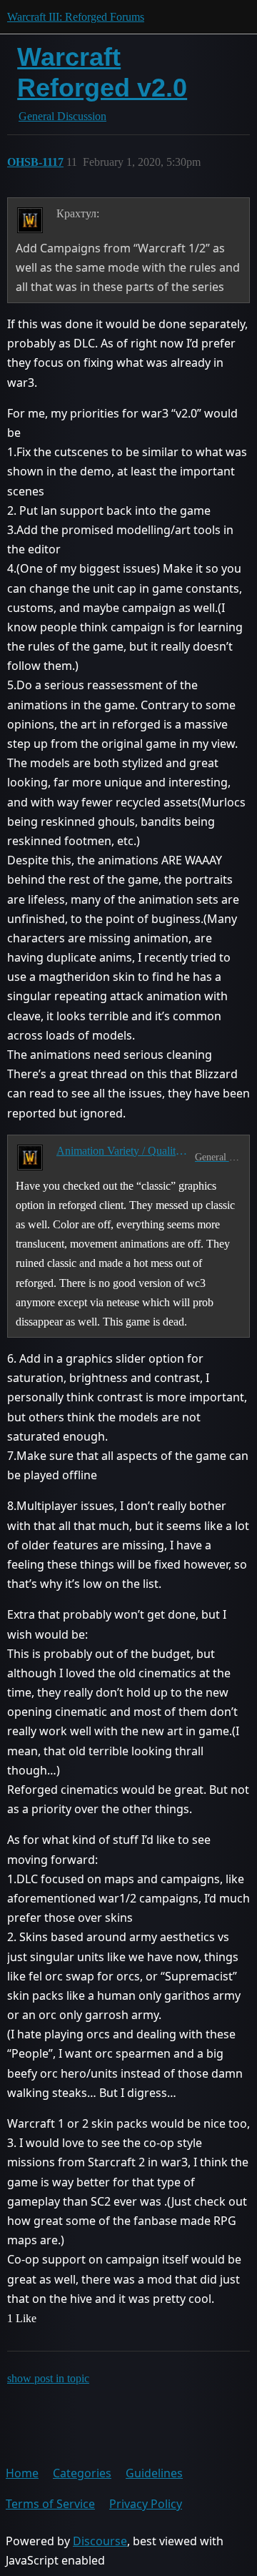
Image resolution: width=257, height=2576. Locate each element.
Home (22, 2473)
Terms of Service (50, 2504)
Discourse (100, 2541)
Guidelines (154, 2473)
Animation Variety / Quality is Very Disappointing (123, 1151)
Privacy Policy (146, 2504)
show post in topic (48, 2378)
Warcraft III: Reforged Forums (76, 17)
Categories (82, 2473)
